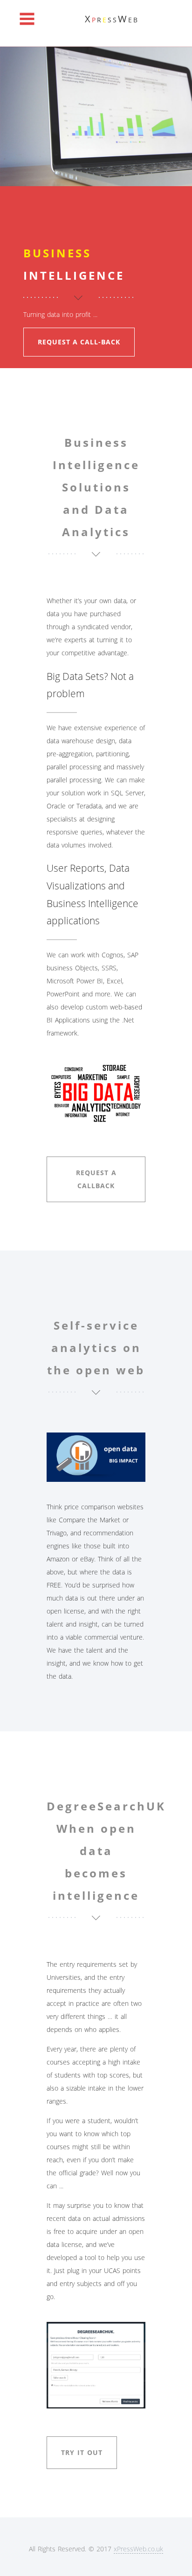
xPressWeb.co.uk (138, 2549)
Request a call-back (79, 342)
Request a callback (96, 1179)
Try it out (82, 2452)
